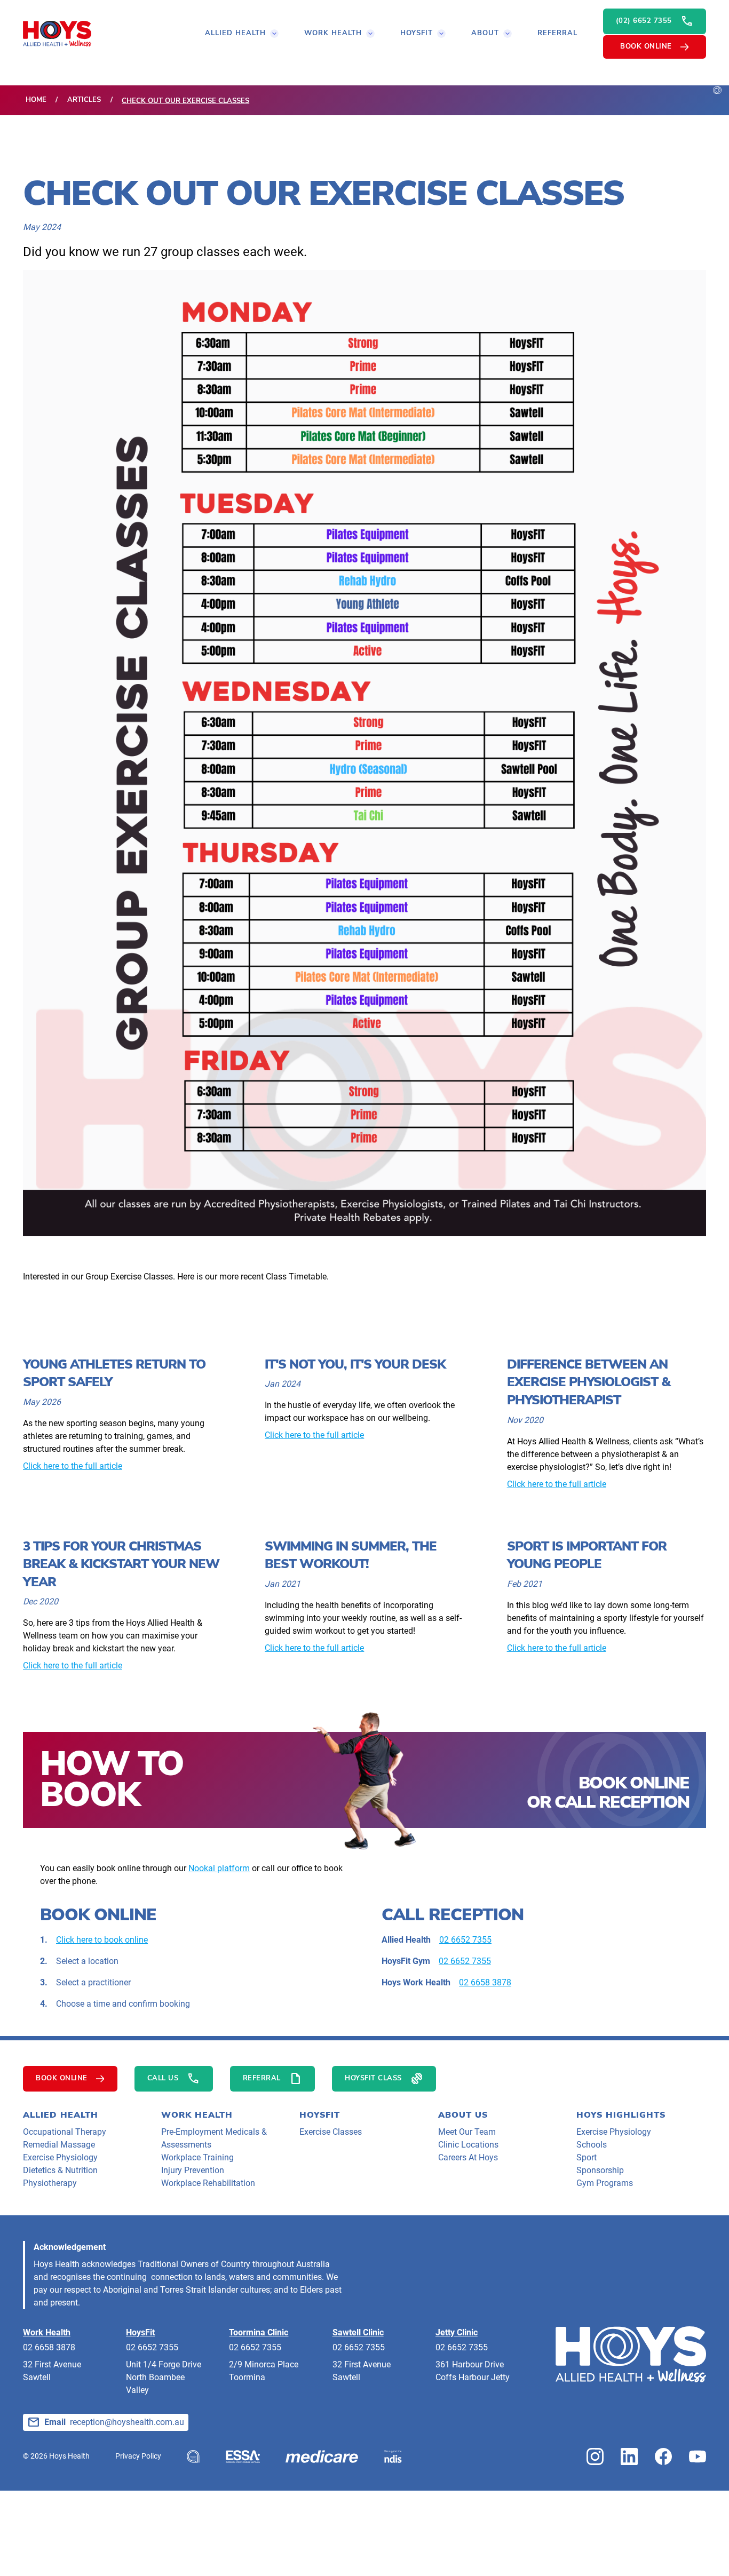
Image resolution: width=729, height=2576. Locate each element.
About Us (463, 2115)
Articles (84, 100)
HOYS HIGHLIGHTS (621, 2115)
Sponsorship (600, 2170)
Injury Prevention (193, 2170)
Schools (592, 2145)
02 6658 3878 (485, 1982)
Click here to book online (102, 1940)
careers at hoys (468, 2157)
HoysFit (320, 2115)
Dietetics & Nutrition (60, 2170)
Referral (557, 33)
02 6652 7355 (465, 1940)
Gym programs (605, 2183)
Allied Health (61, 2115)
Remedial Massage (59, 2145)
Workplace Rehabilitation (208, 2183)
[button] (242, 34)
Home (36, 100)
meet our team (467, 2132)
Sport (587, 2157)
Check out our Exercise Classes (185, 101)
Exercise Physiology (60, 2157)
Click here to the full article (73, 1466)
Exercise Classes (331, 2132)
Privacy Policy (138, 2456)
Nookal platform (219, 1868)
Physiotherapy (50, 2183)
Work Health (197, 2115)
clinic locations (468, 2145)
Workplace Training (197, 2157)
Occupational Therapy (65, 2132)
